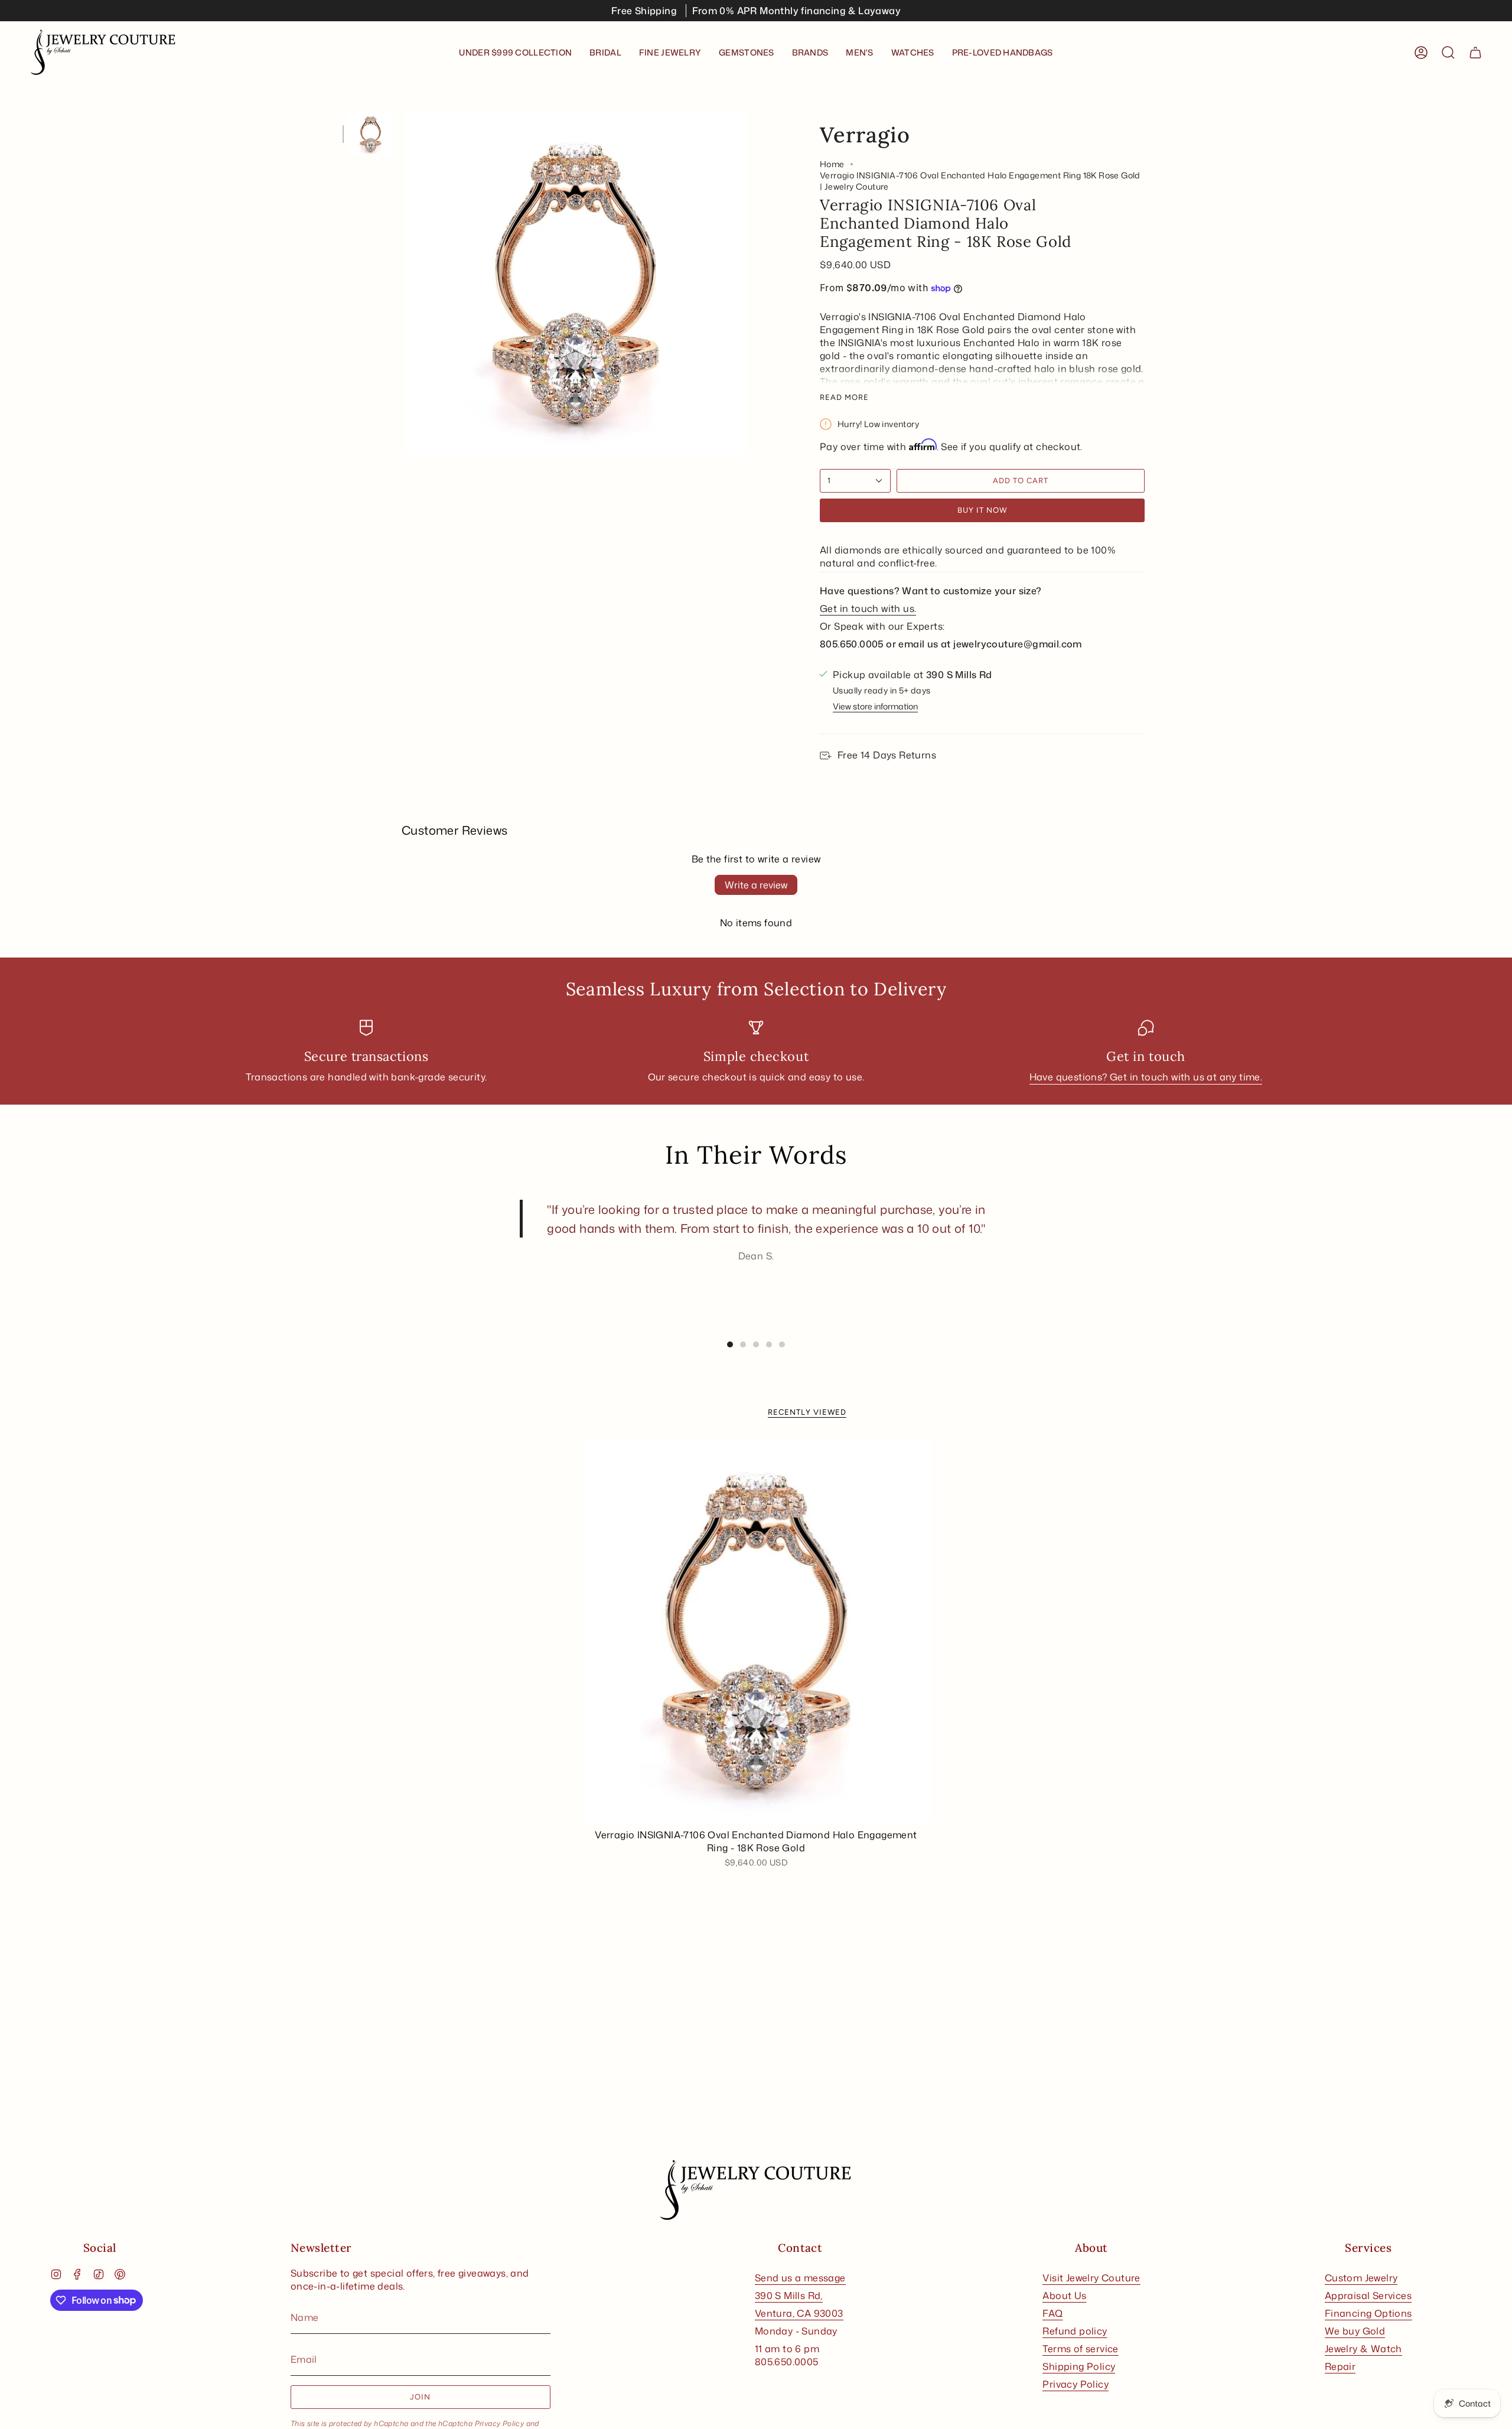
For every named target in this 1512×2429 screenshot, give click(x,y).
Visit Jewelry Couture (1091, 2278)
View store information (875, 706)
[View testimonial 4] (769, 1344)
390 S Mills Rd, (789, 2295)
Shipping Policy (1079, 2366)
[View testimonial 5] (782, 1344)
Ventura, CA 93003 (799, 2313)
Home (832, 164)
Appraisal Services (1368, 2295)
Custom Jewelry (1361, 2278)
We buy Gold (1355, 2331)
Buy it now (982, 510)
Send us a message (800, 2278)
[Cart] (1475, 53)
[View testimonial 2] (743, 1344)
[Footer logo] (756, 2190)
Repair (1340, 2366)
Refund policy (1075, 2331)
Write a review (756, 885)
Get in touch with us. (868, 608)
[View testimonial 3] (756, 1344)
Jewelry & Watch (1363, 2349)
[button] (605, 53)
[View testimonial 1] (730, 1344)
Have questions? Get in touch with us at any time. (1146, 1077)
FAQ (1052, 2313)
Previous (405, 283)
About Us (1064, 2295)
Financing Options (1368, 2313)
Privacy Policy (500, 2423)
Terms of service (1080, 2349)
